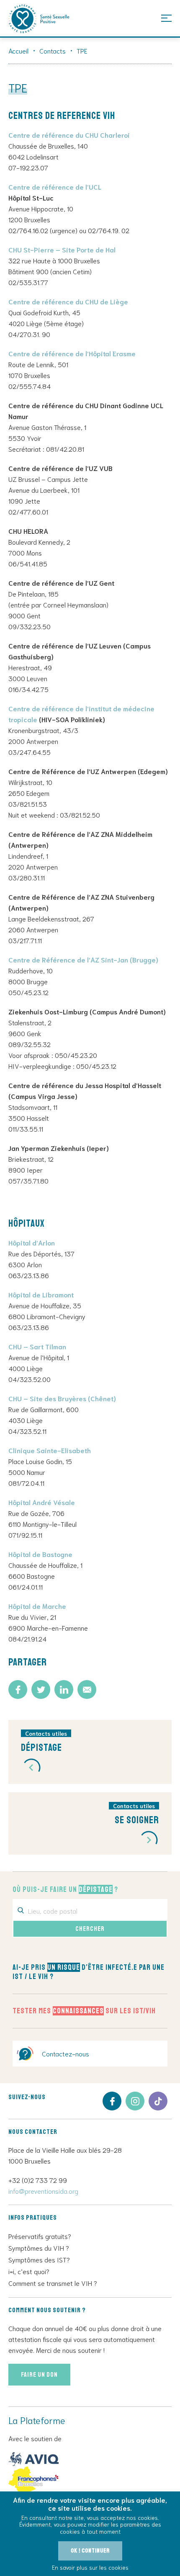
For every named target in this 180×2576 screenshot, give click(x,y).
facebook (112, 2101)
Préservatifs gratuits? (40, 2236)
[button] (31, 1768)
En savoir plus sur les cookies (90, 2567)
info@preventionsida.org (43, 2191)
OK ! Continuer (90, 2551)
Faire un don (39, 2375)
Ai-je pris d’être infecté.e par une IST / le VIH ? (89, 1972)
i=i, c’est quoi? (29, 2271)
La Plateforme (39, 19)
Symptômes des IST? (39, 2259)
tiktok (158, 2101)
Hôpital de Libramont (41, 1294)
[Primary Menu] (166, 18)
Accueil (18, 50)
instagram (135, 2101)
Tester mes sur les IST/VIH (84, 2011)
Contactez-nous (66, 2053)
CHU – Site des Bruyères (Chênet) (62, 1398)
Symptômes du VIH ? (39, 2248)
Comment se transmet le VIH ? (53, 2283)
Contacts (53, 50)
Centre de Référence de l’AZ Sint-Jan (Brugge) (83, 959)
